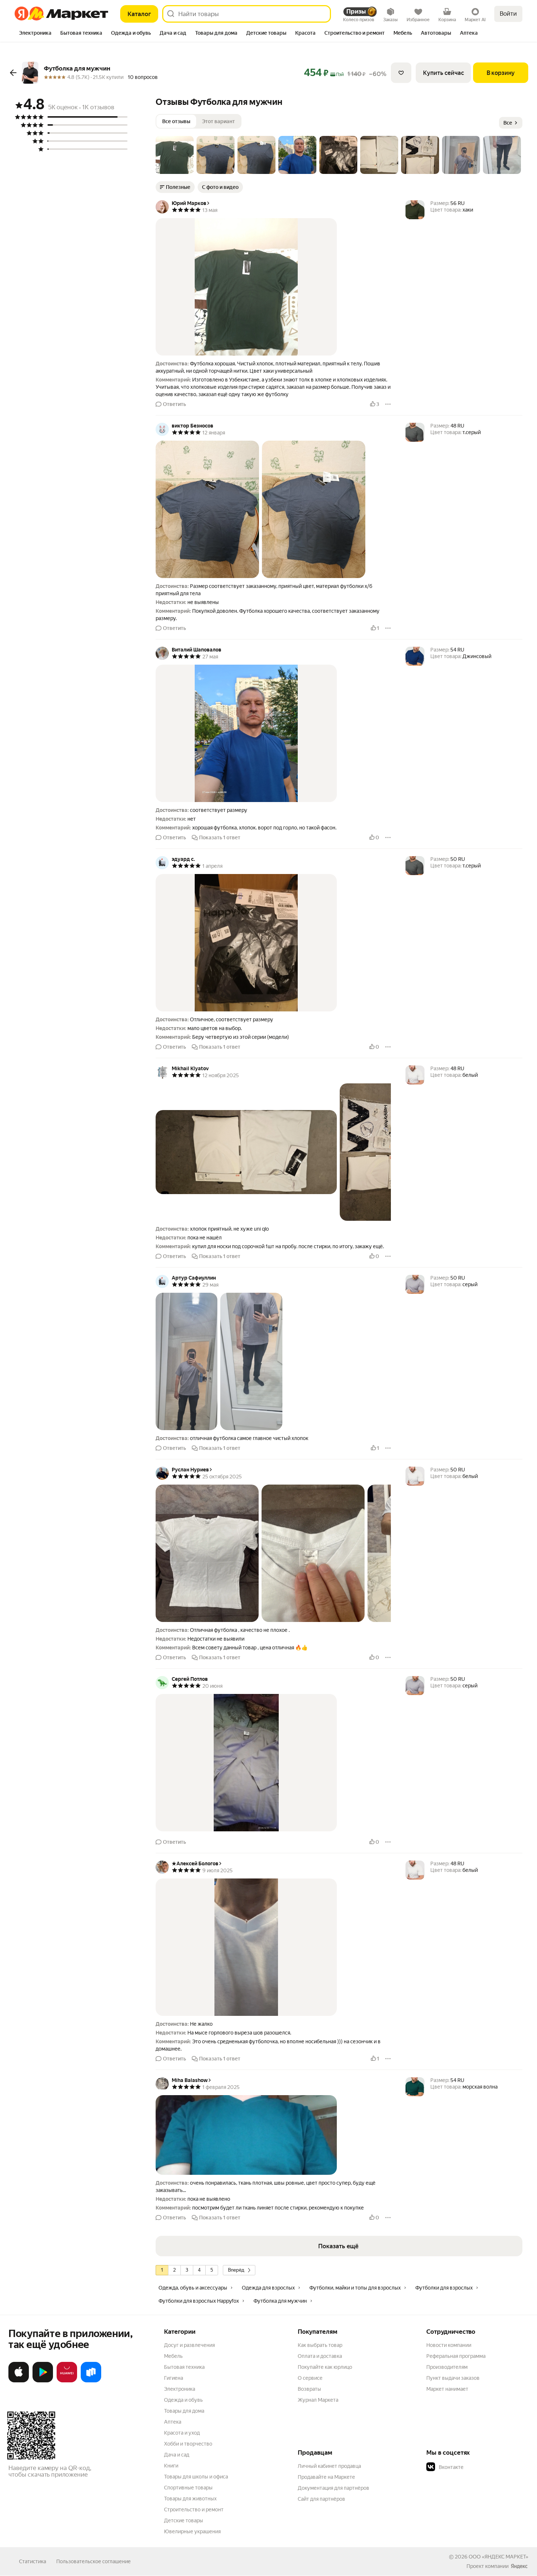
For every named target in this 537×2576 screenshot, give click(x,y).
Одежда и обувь (183, 2400)
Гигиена (174, 2378)
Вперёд (236, 2270)
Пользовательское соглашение (94, 2561)
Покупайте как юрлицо (325, 2367)
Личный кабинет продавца (329, 2466)
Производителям (447, 2367)
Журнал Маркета (318, 2400)
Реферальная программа (456, 2356)
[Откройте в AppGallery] (67, 2381)
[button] (175, 155)
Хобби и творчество (188, 2444)
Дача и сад (177, 2455)
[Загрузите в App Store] (19, 2381)
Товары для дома (184, 2411)
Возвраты (309, 2389)
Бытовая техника (184, 2367)
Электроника (180, 2389)
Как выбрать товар (320, 2345)
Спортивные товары (188, 2488)
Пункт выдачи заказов (453, 2378)
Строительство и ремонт (194, 2509)
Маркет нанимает (447, 2389)
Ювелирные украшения (192, 2531)
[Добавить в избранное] (401, 73)
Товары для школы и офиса (196, 2477)
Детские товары (184, 2520)
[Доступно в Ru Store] (91, 2381)
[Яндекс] (519, 2566)
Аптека (173, 2422)
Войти (508, 14)
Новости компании (449, 2345)
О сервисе (310, 2378)
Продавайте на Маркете (326, 2477)
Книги (171, 2466)
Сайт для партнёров (321, 2499)
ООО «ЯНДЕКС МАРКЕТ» (498, 2557)
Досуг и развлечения (189, 2345)
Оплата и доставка (320, 2356)
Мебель (173, 2356)
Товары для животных (190, 2499)
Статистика (33, 2561)
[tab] (35, 34)
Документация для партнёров (334, 2488)
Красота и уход (182, 2433)
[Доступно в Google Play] (43, 2381)
